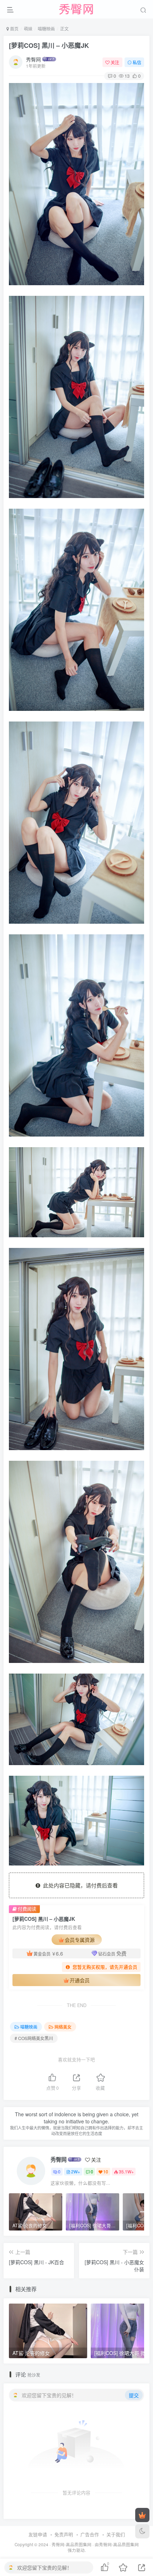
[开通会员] (142, 2515)
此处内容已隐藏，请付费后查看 (79, 1885)
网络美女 (63, 2027)
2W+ (76, 2171)
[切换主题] (142, 2531)
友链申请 (38, 2534)
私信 (137, 62)
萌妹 (28, 29)
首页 (14, 29)
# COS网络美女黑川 (34, 2038)
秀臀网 (33, 59)
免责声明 (64, 2534)
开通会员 (80, 1980)
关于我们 (116, 2534)
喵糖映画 (46, 29)
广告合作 (90, 2534)
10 (106, 2171)
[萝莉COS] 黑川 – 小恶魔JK (49, 45)
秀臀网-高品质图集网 (72, 2544)
